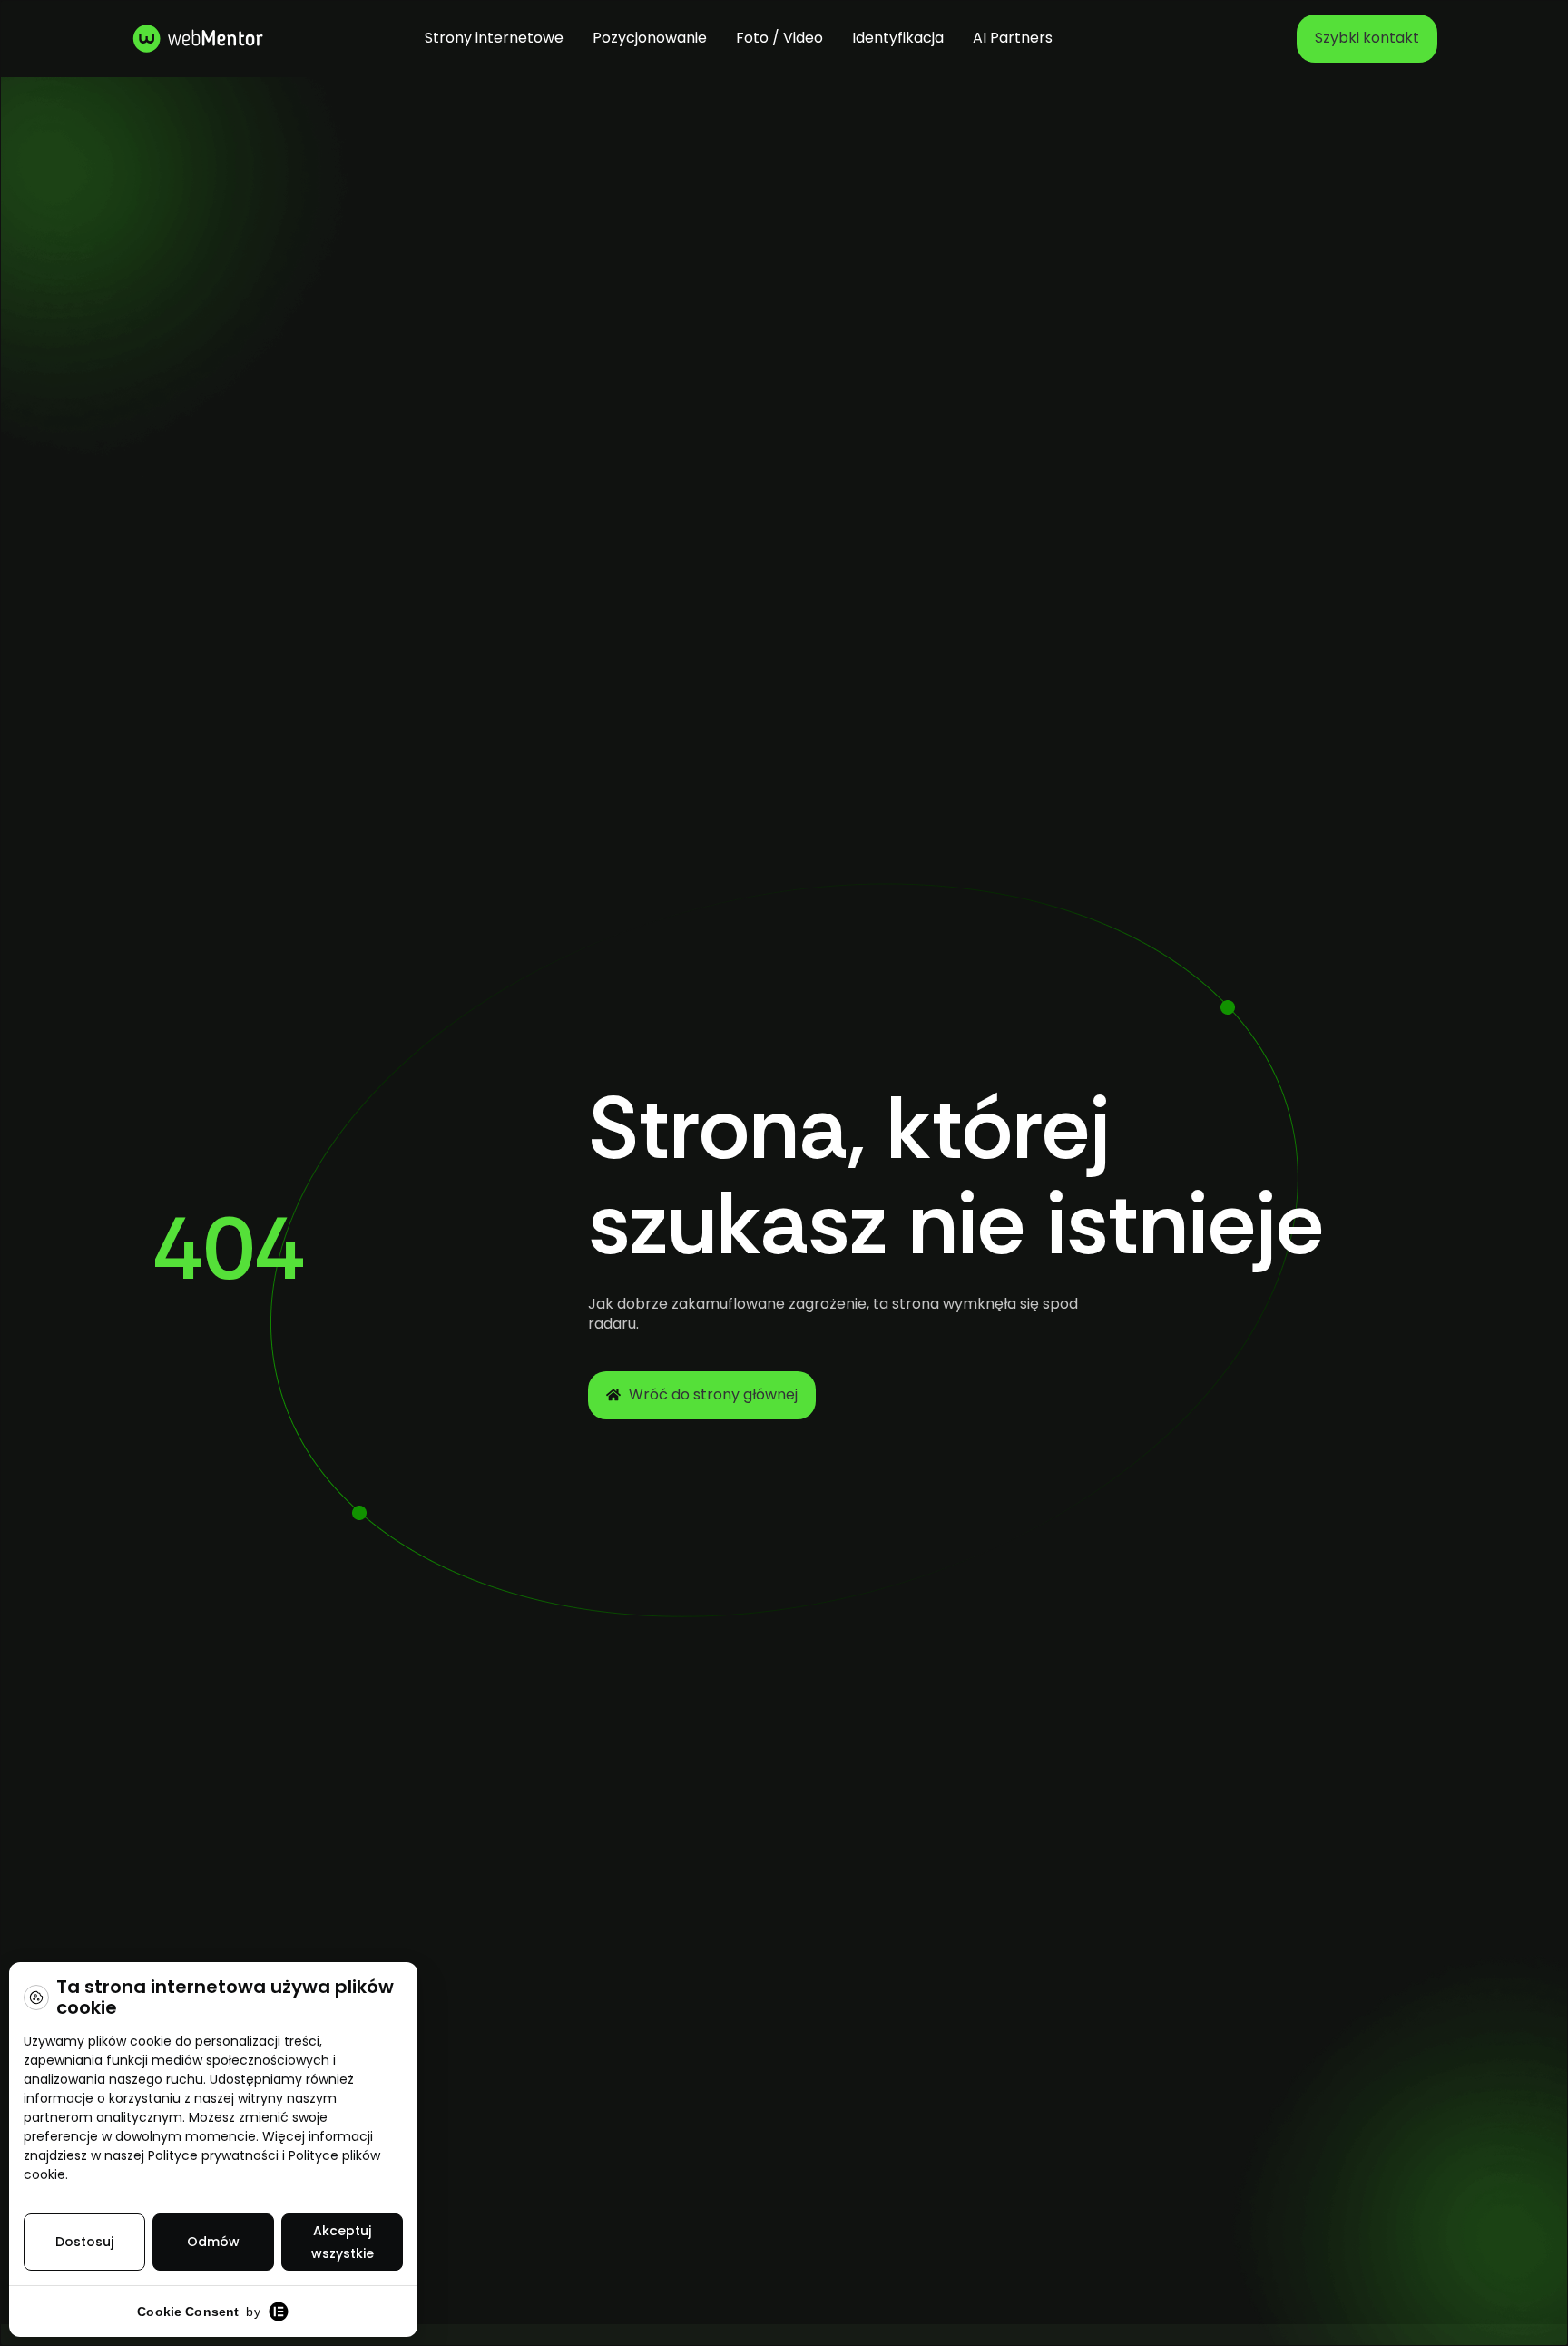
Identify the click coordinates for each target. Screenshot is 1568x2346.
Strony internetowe (494, 38)
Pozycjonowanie (650, 38)
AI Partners (1013, 38)
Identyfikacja (898, 38)
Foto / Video (779, 38)
